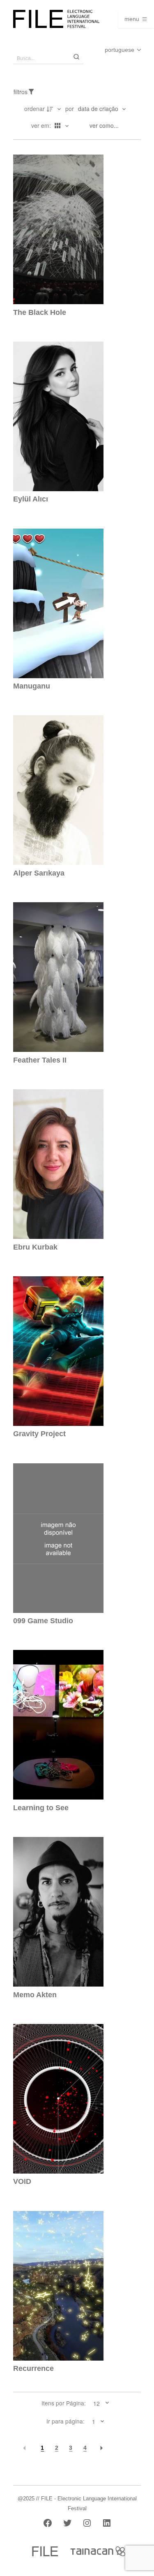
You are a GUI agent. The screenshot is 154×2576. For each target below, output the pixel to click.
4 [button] (85, 2448)
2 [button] (57, 2448)
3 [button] (71, 2448)
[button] (25, 2448)
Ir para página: (66, 2421)
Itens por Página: (64, 2403)
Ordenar (34, 109)
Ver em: (42, 125)
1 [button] (42, 2448)
